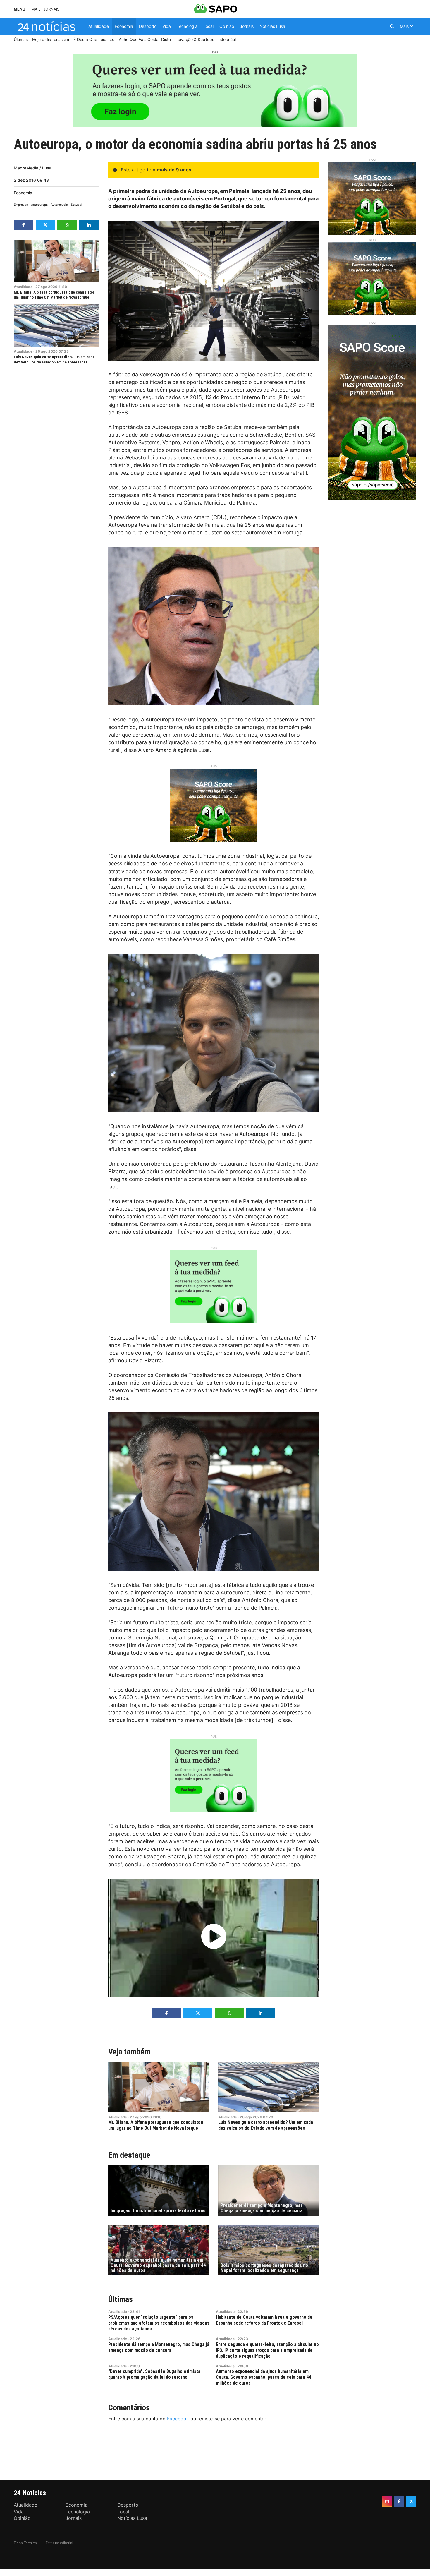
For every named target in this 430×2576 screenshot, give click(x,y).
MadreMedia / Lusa (33, 168)
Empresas (21, 205)
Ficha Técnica (25, 2543)
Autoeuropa (39, 205)
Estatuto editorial (59, 2543)
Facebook (178, 2419)
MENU (19, 9)
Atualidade (23, 287)
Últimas (121, 2299)
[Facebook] (399, 2501)
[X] (411, 2501)
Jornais (51, 9)
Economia (23, 193)
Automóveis (59, 205)
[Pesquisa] (392, 26)
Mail (36, 9)
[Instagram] (387, 2501)
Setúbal (76, 205)
